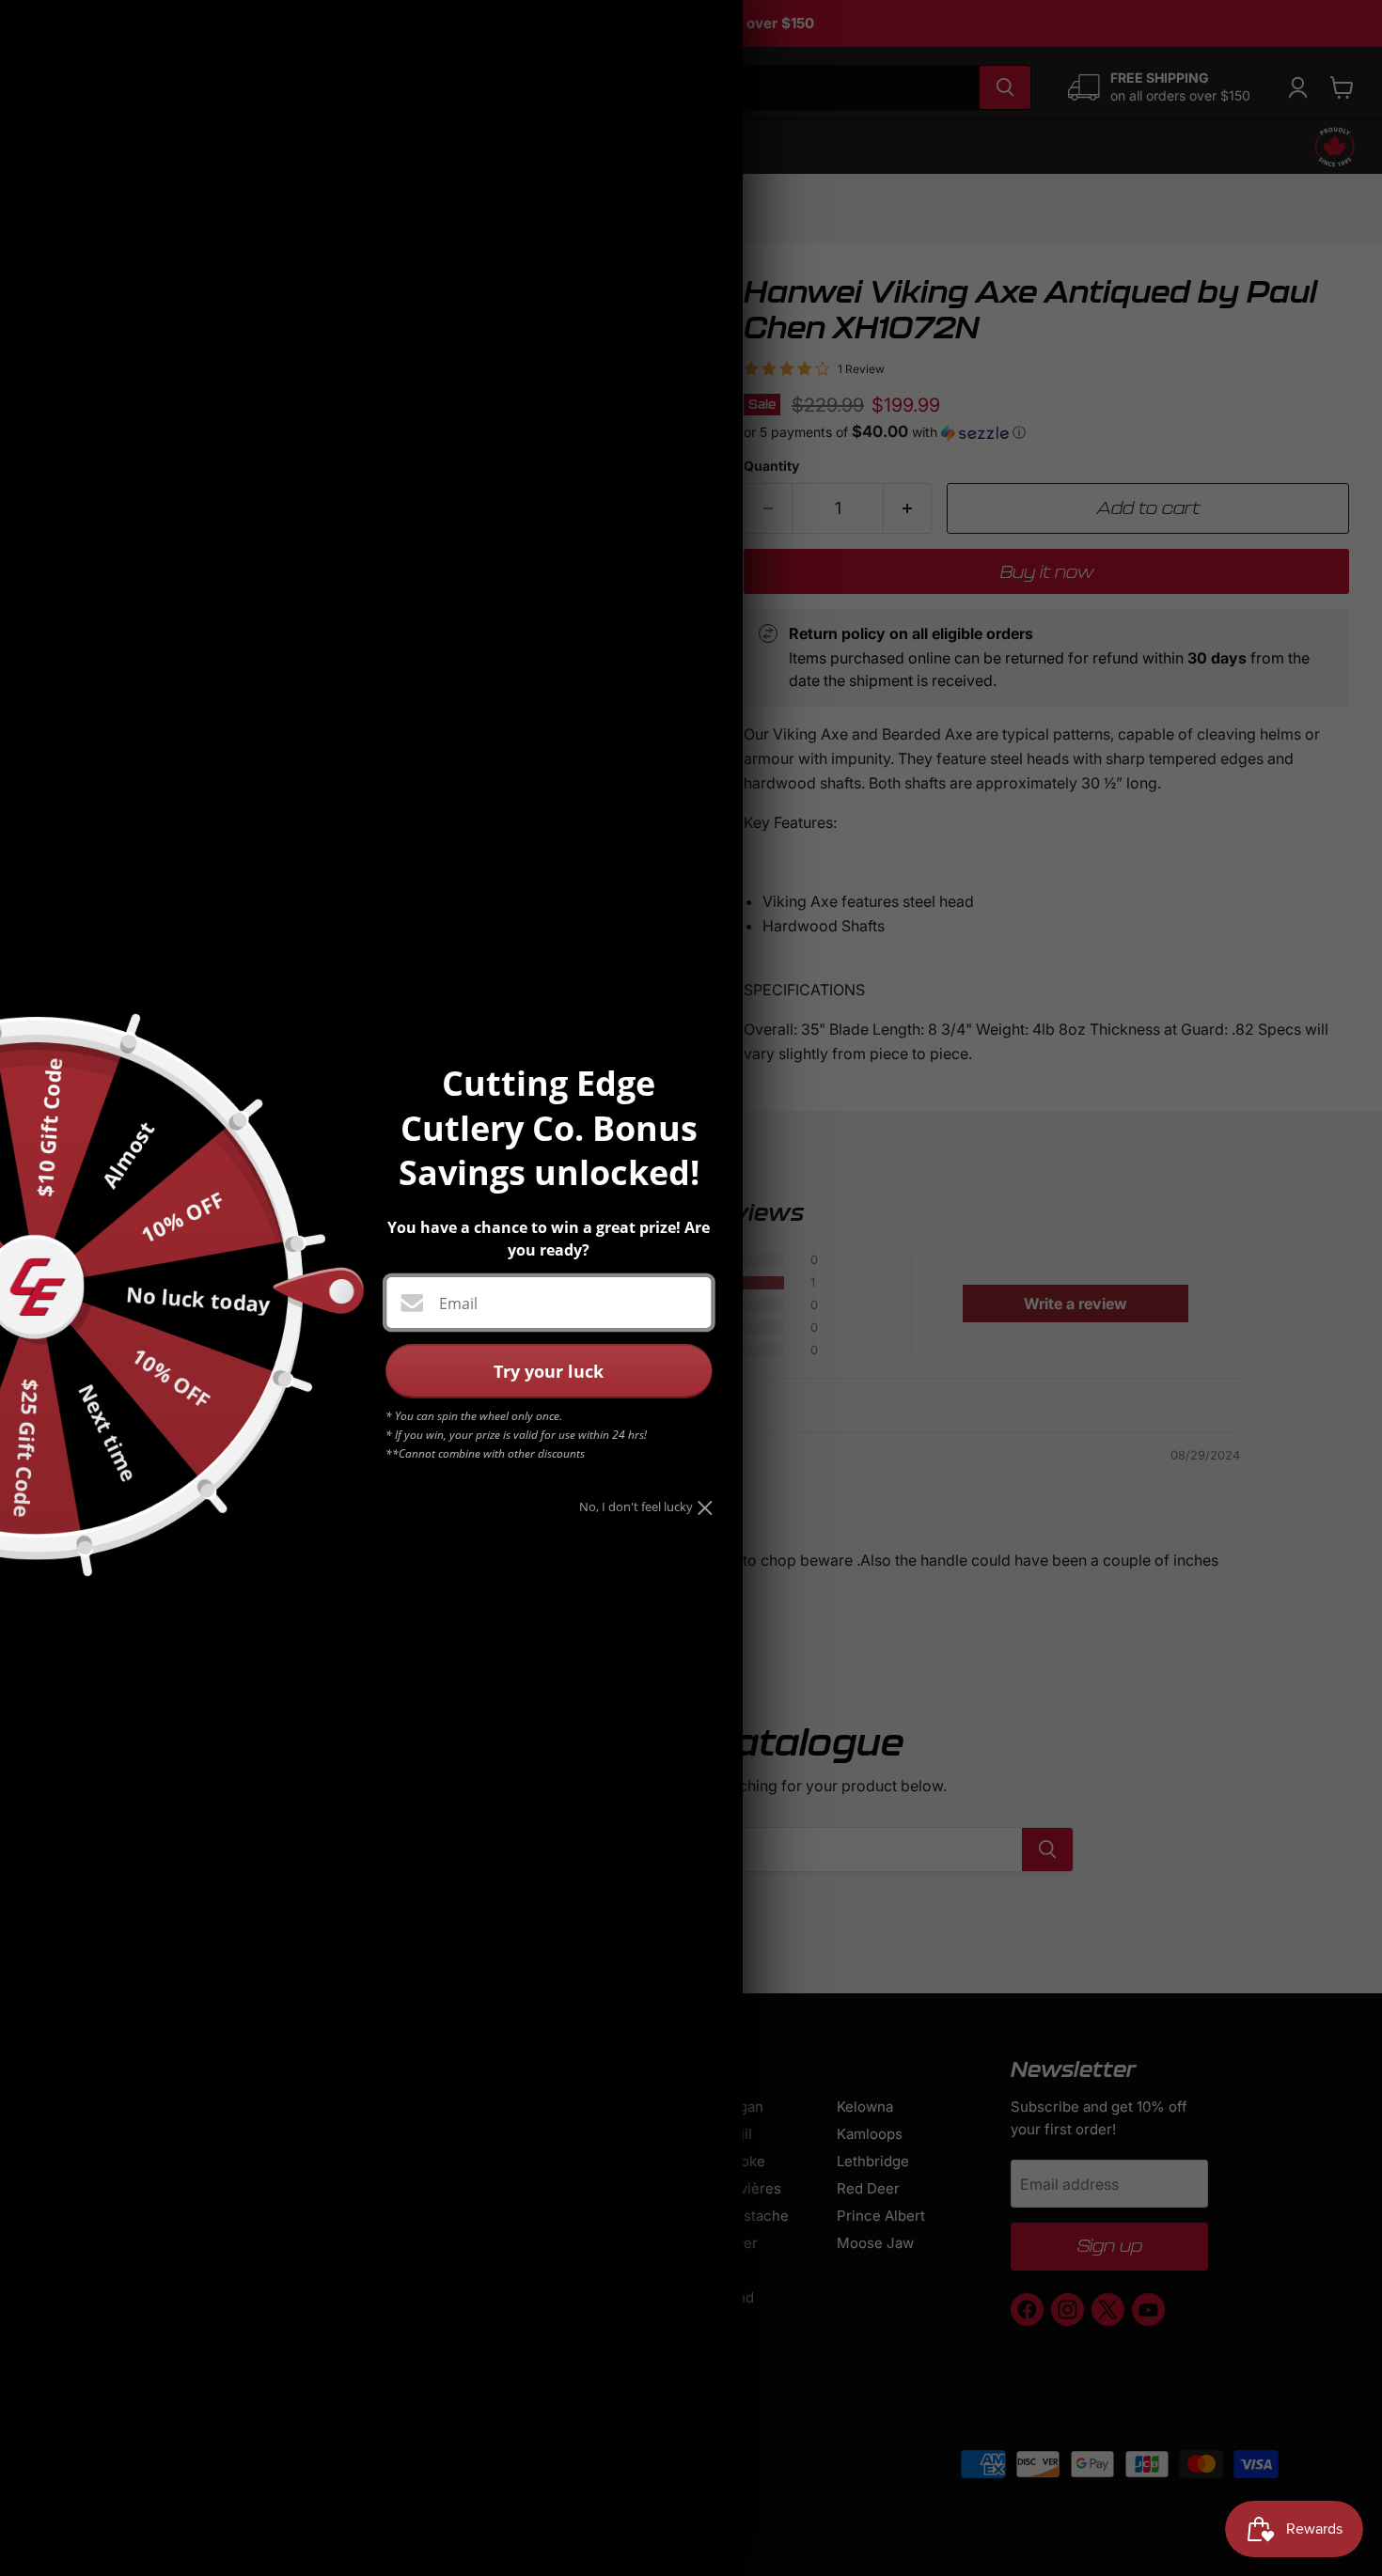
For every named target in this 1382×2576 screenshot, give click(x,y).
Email (458, 1304)
